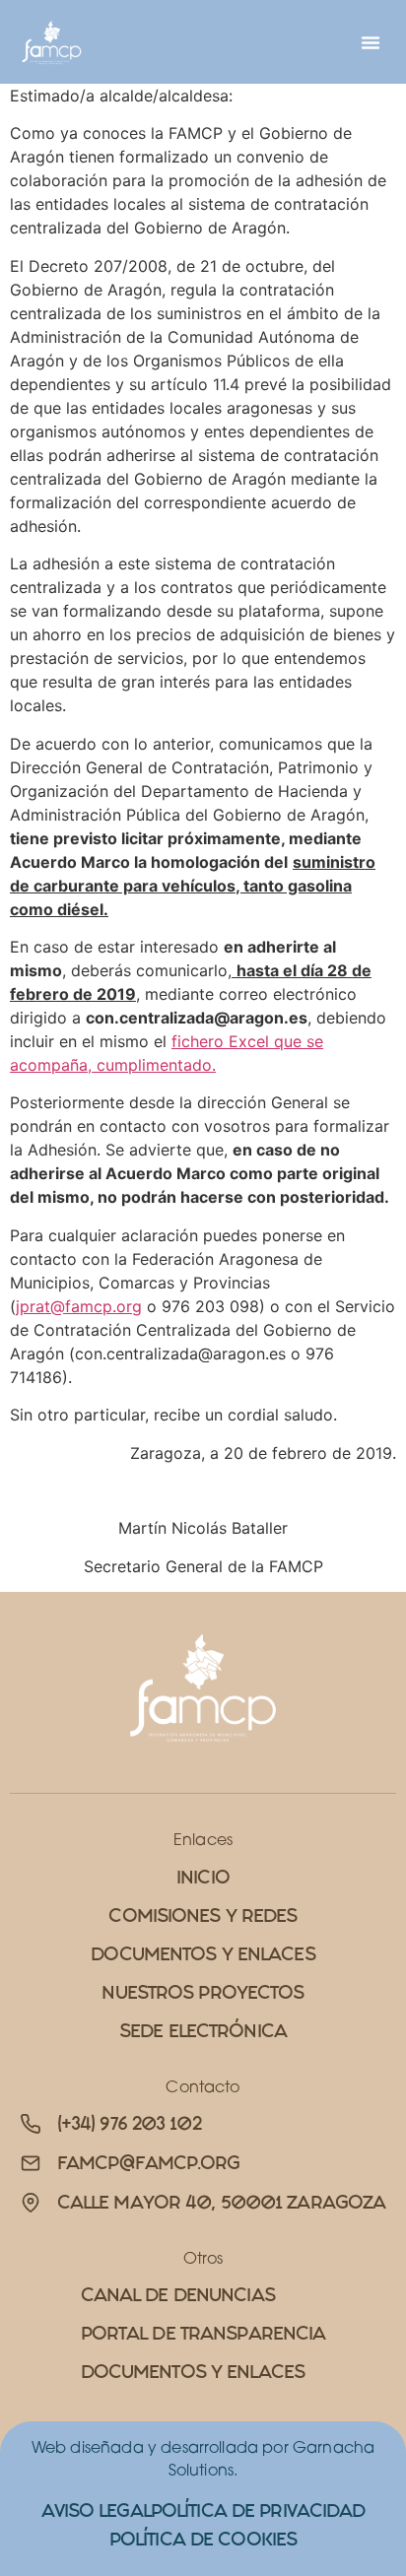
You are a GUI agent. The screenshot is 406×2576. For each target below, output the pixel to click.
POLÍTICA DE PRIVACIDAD (258, 2510)
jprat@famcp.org (79, 1306)
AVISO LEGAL (96, 2510)
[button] (371, 42)
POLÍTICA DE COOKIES (203, 2539)
